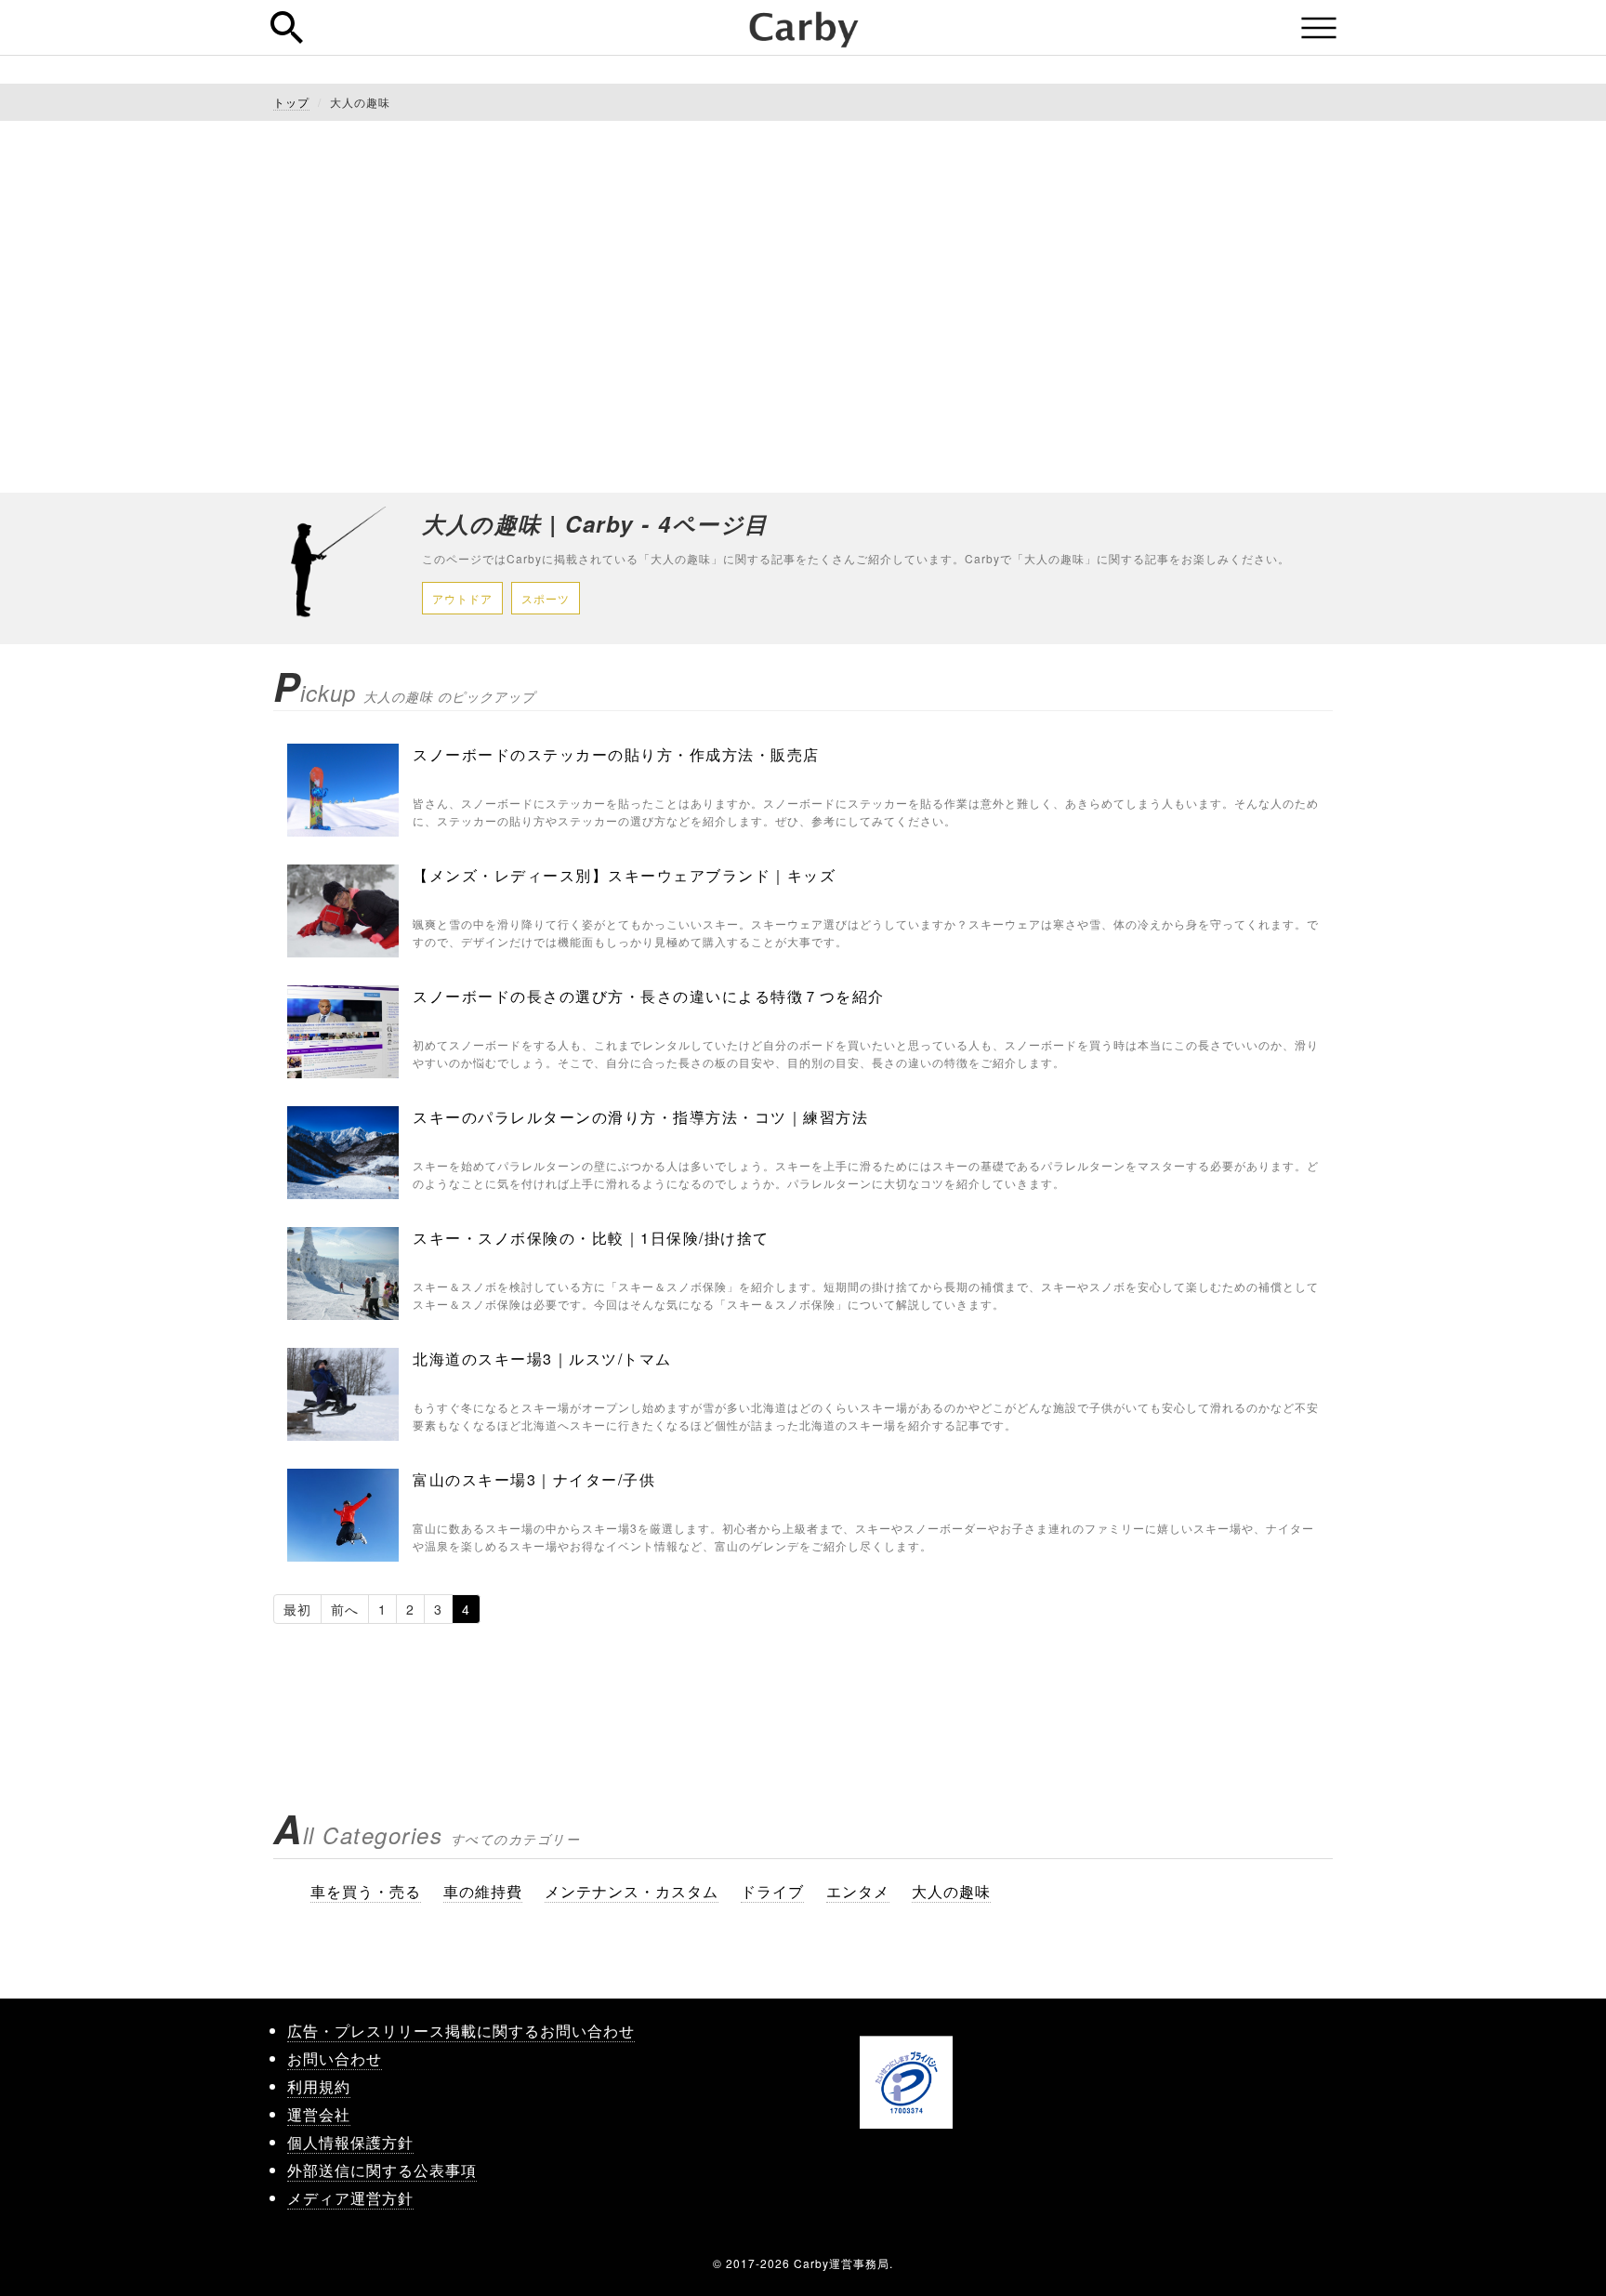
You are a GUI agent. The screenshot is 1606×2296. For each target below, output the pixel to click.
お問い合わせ (335, 2058)
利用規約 (319, 2086)
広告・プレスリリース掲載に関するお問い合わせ (461, 2031)
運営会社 (319, 2114)
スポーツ (546, 598)
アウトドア (462, 598)
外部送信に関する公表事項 (382, 2170)
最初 (297, 1609)
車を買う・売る (366, 1891)
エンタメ (858, 1891)
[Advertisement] (803, 307)
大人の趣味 (951, 1891)
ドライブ (772, 1891)
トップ (291, 102)
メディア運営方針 (350, 2198)
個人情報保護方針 (350, 2142)
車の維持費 (483, 1891)
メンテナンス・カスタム (632, 1891)
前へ (345, 1609)
